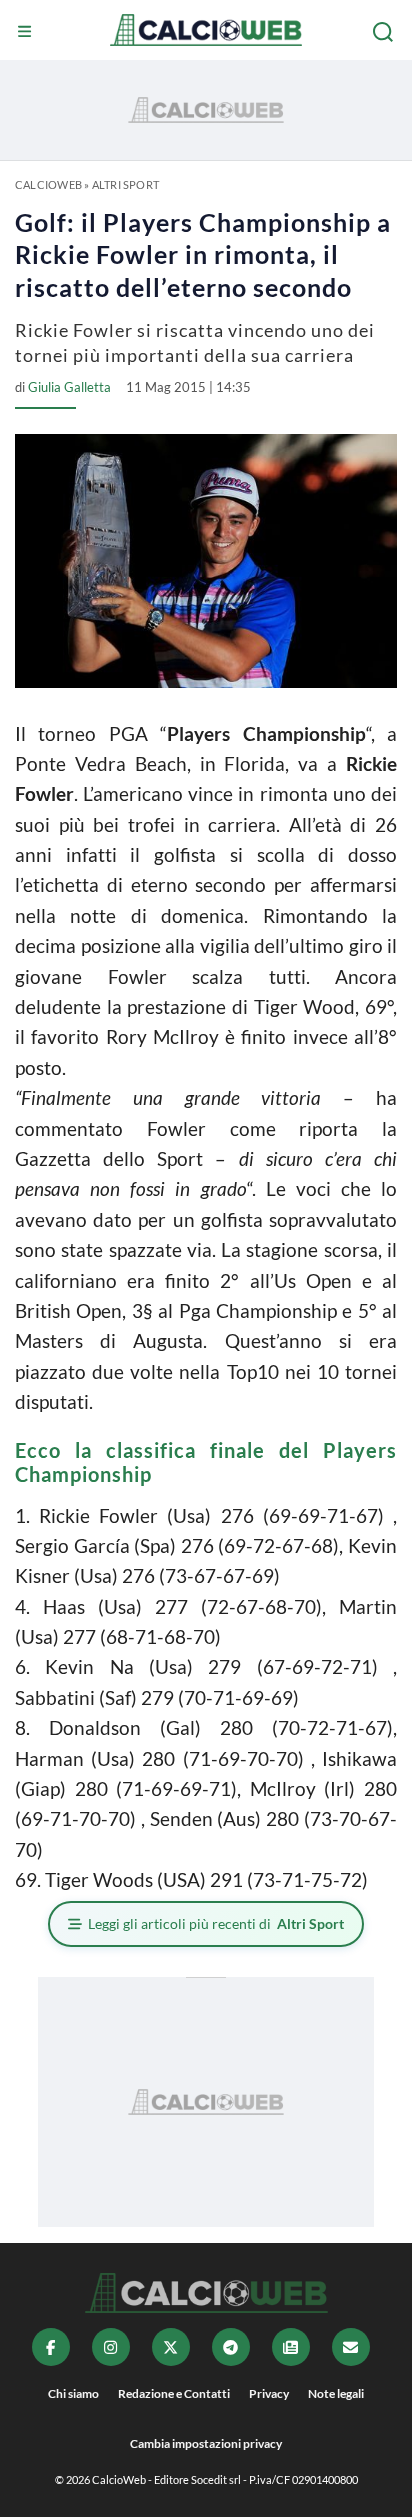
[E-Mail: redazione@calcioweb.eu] (351, 2347)
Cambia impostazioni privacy (206, 2443)
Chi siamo (73, 2393)
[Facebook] (51, 2347)
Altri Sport (125, 184)
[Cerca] (385, 32)
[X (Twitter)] (171, 2347)
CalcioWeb (48, 184)
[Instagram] (111, 2347)
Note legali (336, 2393)
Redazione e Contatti (174, 2393)
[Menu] (27, 32)
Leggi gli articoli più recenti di (216, 1923)
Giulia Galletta (69, 387)
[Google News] (291, 2347)
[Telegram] (231, 2347)
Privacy (269, 2393)
